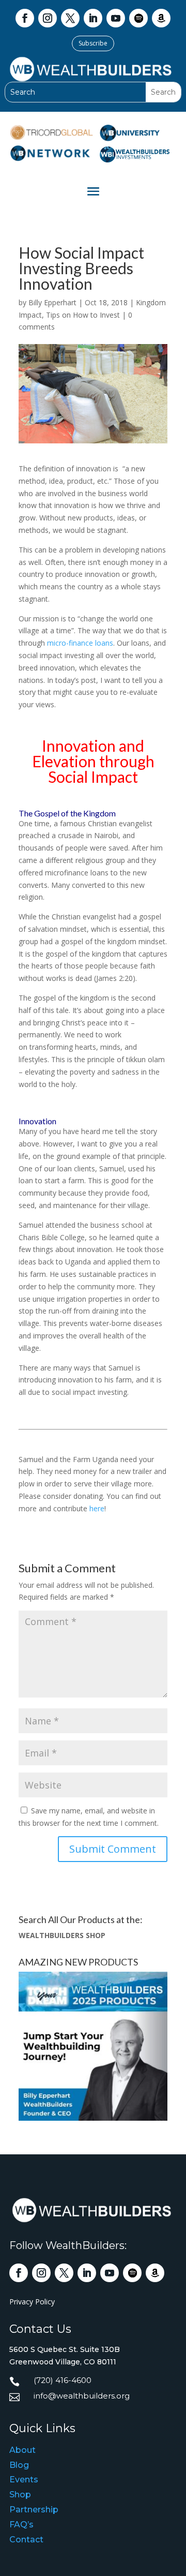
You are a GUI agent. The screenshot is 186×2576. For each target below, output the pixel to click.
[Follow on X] (70, 18)
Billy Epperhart (52, 302)
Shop (20, 2495)
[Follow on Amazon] (161, 18)
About (22, 2450)
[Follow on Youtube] (116, 18)
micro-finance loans (80, 643)
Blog (19, 2465)
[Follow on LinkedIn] (93, 18)
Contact (26, 2540)
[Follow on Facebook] (25, 18)
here (97, 1508)
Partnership (34, 2510)
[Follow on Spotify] (138, 18)
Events (24, 2480)
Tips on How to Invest (83, 315)
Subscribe (93, 43)
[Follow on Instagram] (48, 18)
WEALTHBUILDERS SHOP (62, 1935)
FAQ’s (21, 2525)
